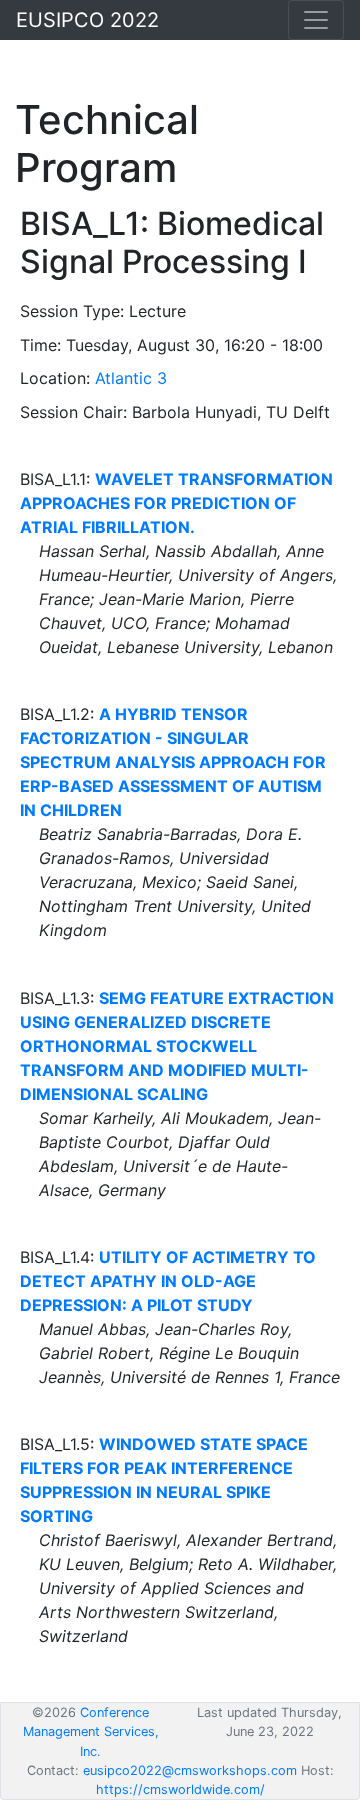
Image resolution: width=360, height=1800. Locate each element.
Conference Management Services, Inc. (91, 1731)
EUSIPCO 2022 (87, 20)
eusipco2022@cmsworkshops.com (190, 1770)
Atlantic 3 (131, 378)
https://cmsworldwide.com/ (180, 1789)
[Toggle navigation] (316, 20)
